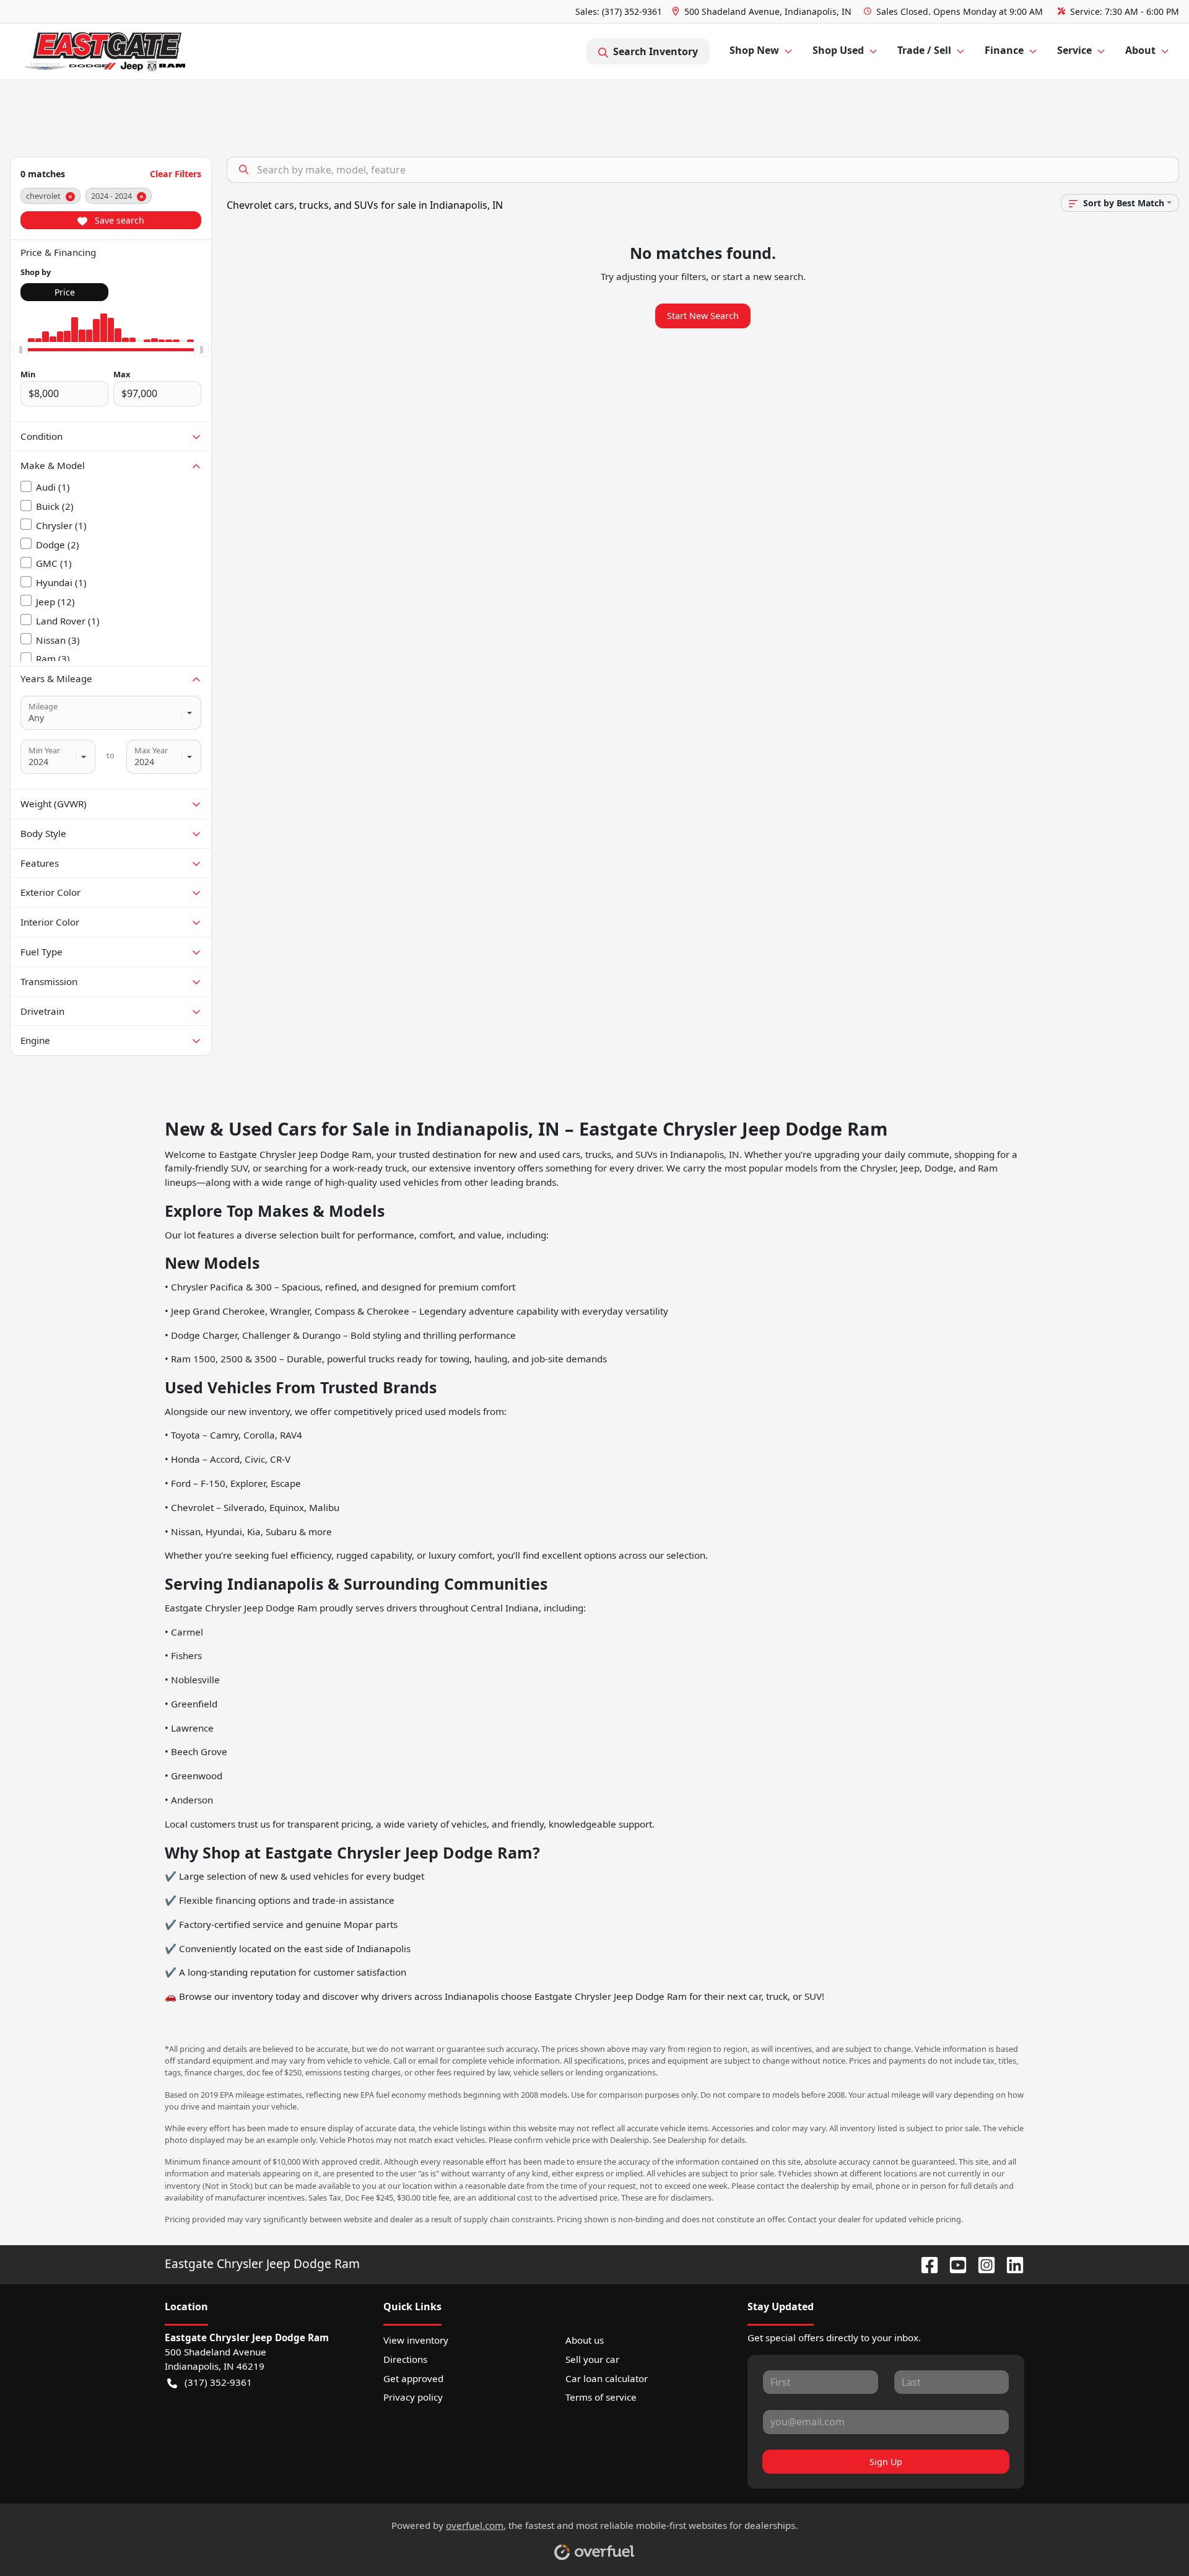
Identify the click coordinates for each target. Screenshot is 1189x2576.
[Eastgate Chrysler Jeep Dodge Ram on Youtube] (953, 2263)
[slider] (20, 349)
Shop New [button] (754, 50)
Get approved (413, 2378)
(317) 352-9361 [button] (218, 2382)
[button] (763, 11)
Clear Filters (176, 174)
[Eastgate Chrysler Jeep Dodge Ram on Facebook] (925, 2263)
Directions (405, 2359)
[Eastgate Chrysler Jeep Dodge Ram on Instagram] (982, 2263)
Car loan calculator (607, 2378)
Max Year (151, 750)
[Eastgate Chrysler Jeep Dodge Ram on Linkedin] (1010, 2263)
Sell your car (592, 2359)
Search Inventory (655, 51)
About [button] (1140, 50)
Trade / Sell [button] (924, 50)
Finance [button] (1004, 50)
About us (585, 2340)
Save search (118, 220)
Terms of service (601, 2397)
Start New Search (703, 316)
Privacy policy (413, 2397)
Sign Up (886, 2462)
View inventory (416, 2340)
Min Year (44, 750)
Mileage (43, 706)
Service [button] (1074, 50)
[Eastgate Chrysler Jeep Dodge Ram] (105, 52)
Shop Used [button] (838, 50)
